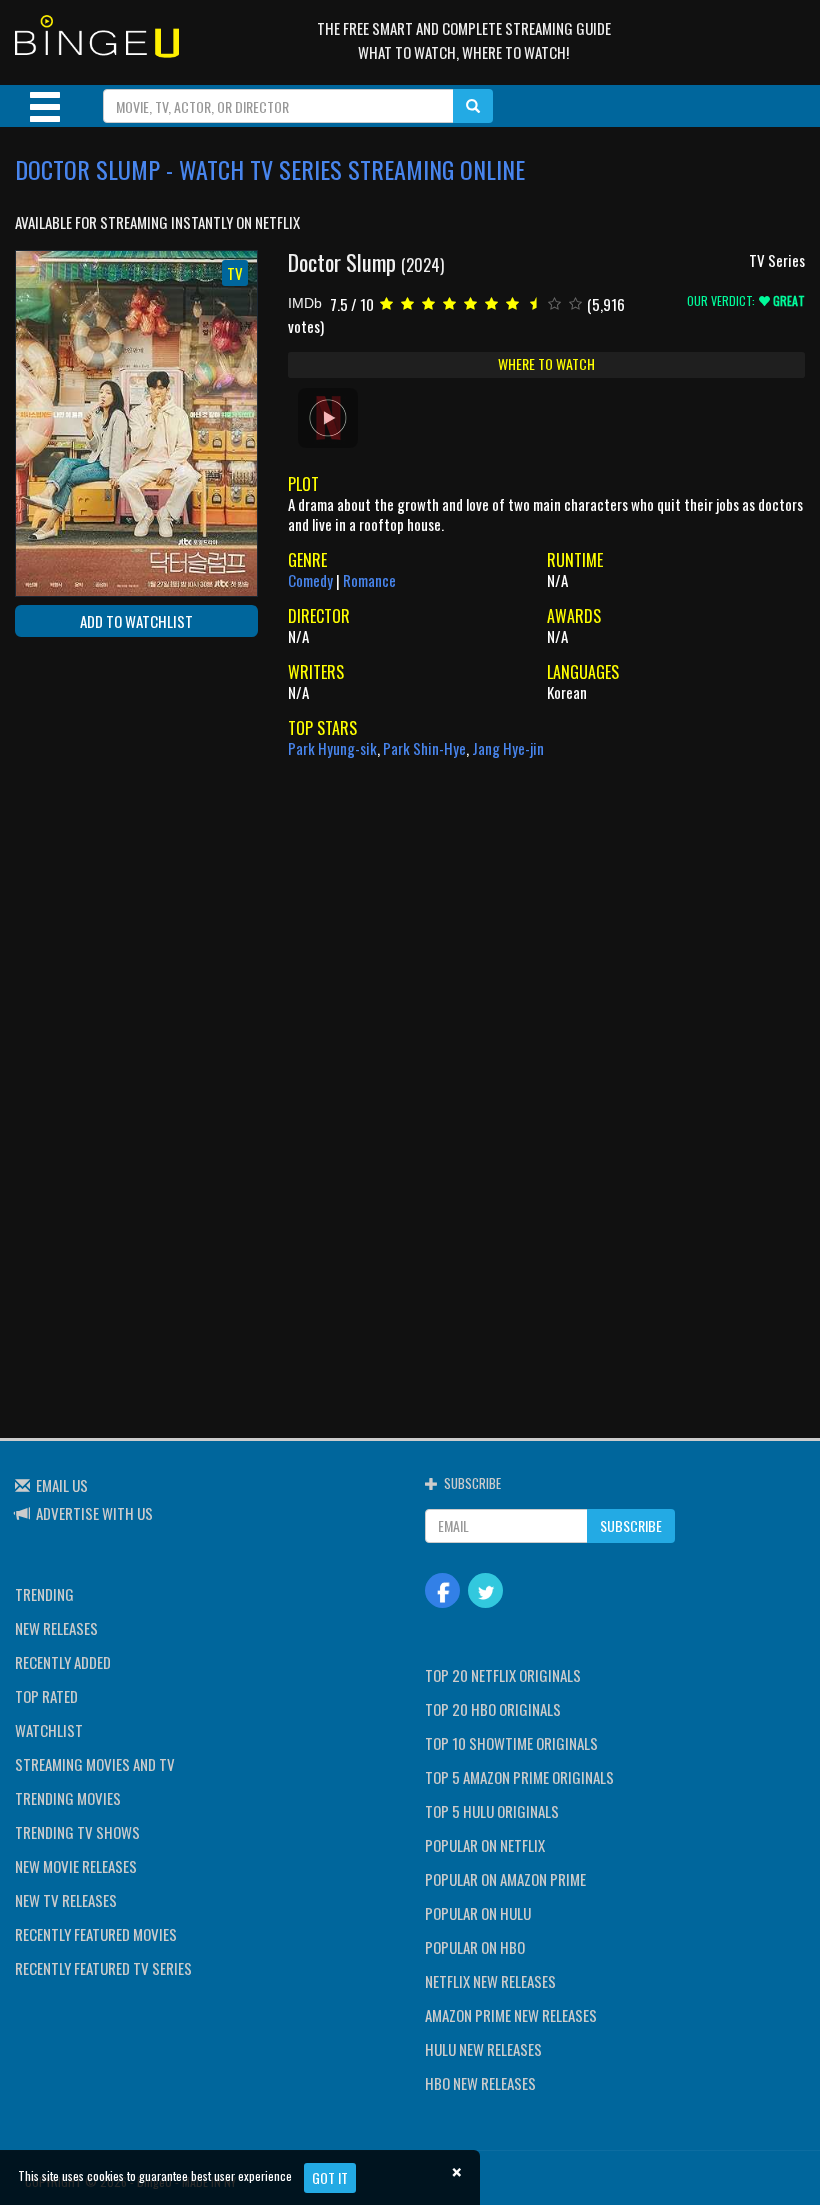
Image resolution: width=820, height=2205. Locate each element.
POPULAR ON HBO (475, 1947)
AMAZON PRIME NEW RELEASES (511, 2015)
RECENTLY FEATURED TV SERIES (103, 1968)
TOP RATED (46, 1696)
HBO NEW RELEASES (480, 2083)
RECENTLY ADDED (63, 1662)
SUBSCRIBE (631, 1525)
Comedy (310, 580)
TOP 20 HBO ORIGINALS (493, 1709)
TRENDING (44, 1594)
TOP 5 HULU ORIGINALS (492, 1811)
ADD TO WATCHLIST (136, 621)
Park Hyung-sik (332, 748)
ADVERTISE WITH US (94, 1513)
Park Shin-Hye (424, 748)
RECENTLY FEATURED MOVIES (96, 1934)
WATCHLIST (49, 1730)
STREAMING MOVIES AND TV (95, 1764)
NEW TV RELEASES (66, 1900)
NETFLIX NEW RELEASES (490, 1981)
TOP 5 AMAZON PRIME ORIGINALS (519, 1777)
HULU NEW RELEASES (483, 2049)
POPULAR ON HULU (478, 1913)
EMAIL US (62, 1485)
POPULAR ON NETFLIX (485, 1845)
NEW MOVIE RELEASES (76, 1866)
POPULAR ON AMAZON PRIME (505, 1879)
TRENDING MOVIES (68, 1798)
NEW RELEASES (56, 1628)
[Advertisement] (105, 782)
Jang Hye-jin (508, 748)
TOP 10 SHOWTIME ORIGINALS (511, 1743)
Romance (369, 580)
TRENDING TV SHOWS (77, 1832)
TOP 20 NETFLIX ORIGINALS (503, 1675)
